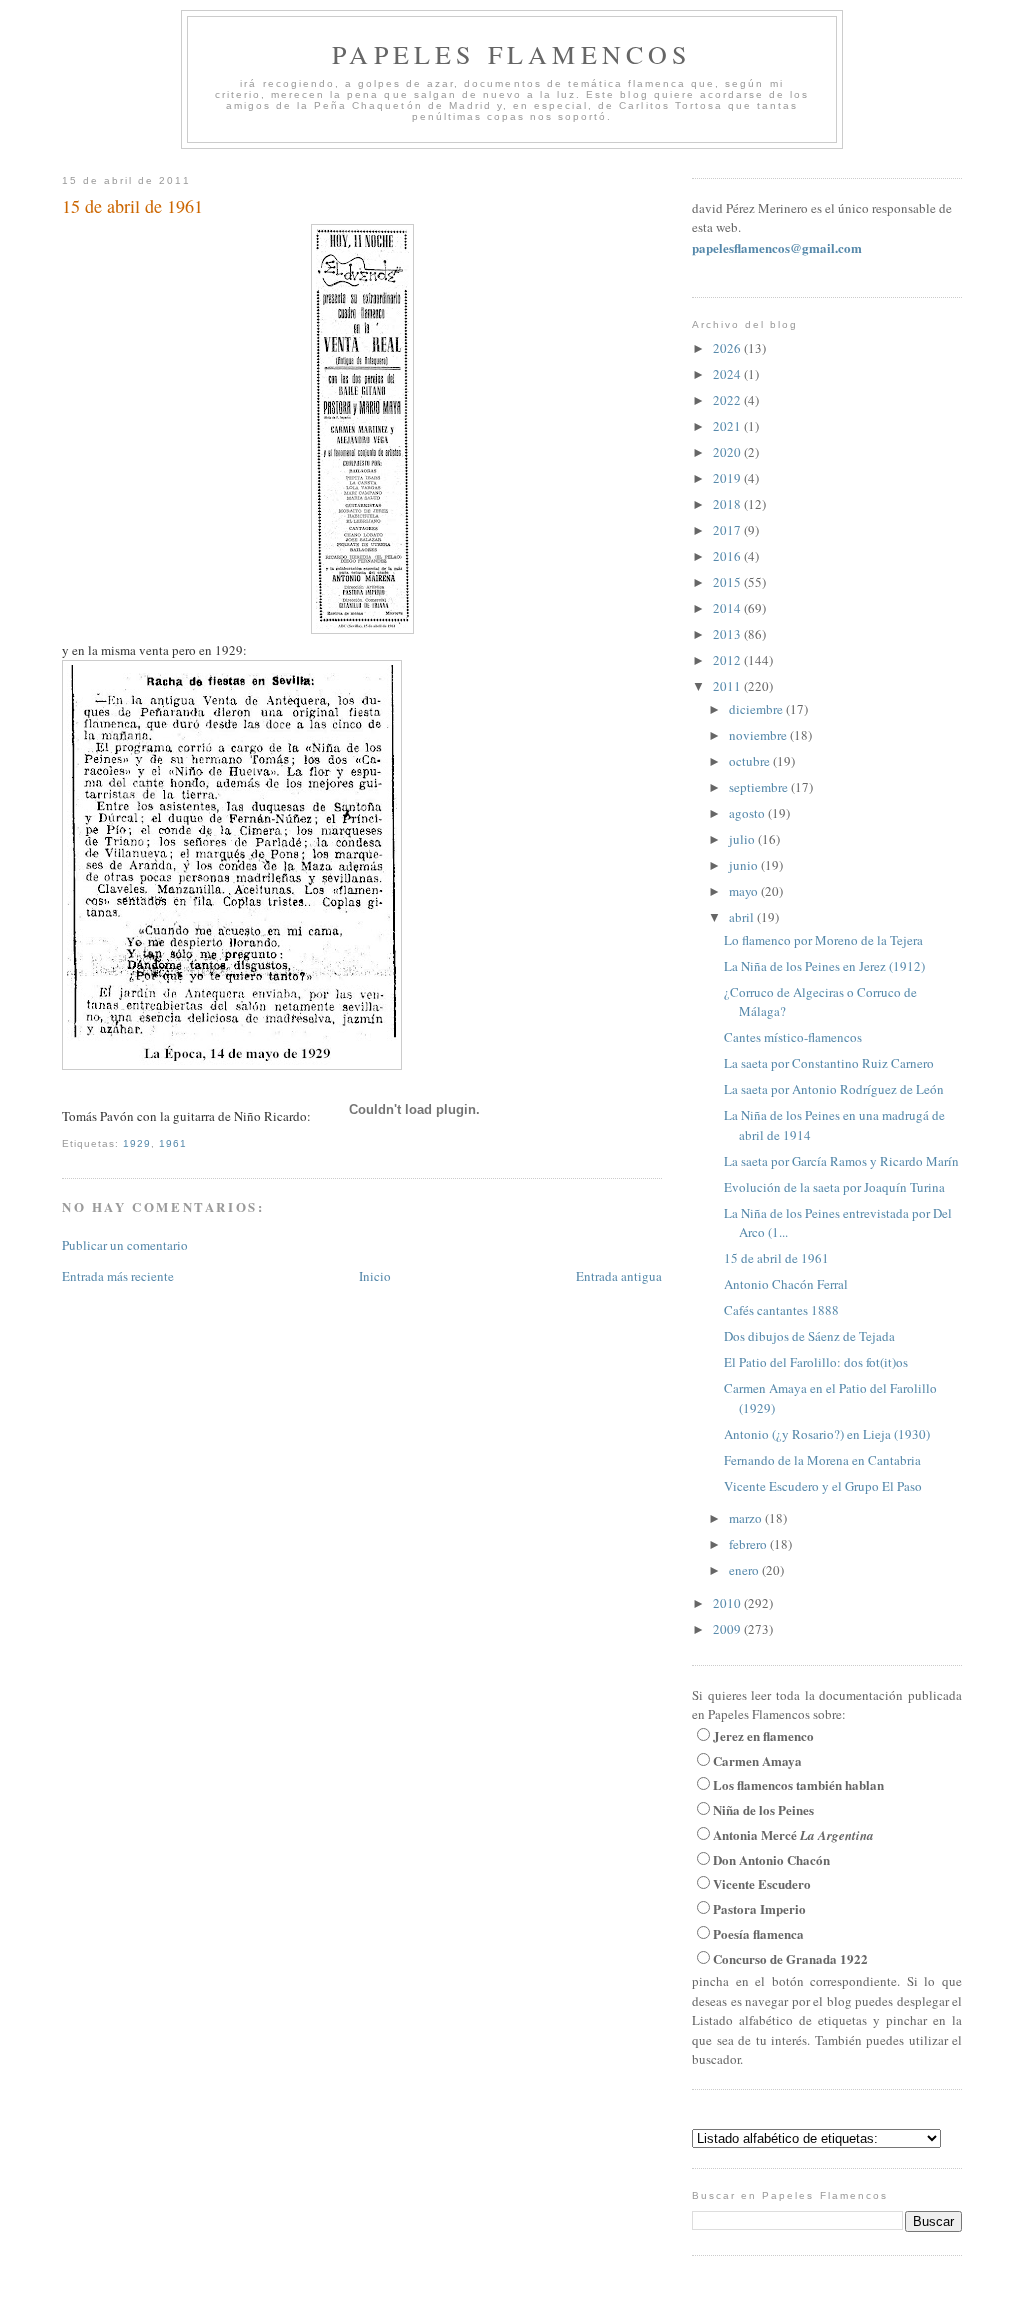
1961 (173, 1143)
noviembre (759, 735)
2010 (728, 1603)
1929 (137, 1143)
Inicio (375, 1276)
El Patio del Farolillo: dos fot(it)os (816, 1362)
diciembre (757, 709)
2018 (728, 504)
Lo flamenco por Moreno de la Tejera (823, 940)
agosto (748, 813)
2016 (728, 556)
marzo (747, 1518)
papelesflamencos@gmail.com (777, 247)
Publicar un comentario (125, 1245)
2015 (728, 582)
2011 (728, 686)
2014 (728, 608)
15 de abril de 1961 (132, 206)
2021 (728, 426)
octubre (751, 761)
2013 (728, 634)
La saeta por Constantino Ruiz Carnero (829, 1063)
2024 (728, 374)
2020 (728, 452)
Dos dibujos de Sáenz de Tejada (809, 1336)
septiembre (760, 787)
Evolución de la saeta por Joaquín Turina (834, 1187)
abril (743, 917)
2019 (728, 478)
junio (745, 865)
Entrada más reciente (118, 1276)
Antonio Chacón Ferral (786, 1284)
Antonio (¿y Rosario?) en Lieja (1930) (827, 1434)
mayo (745, 891)
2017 (728, 530)
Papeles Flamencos (511, 54)
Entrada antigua (619, 1276)
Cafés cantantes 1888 (781, 1310)
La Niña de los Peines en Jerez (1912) (824, 966)
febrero (749, 1544)
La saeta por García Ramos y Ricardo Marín (841, 1161)
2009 (728, 1629)
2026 (728, 348)
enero (745, 1570)
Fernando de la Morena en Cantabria (822, 1460)
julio (743, 839)
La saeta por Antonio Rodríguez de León (834, 1089)
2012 (728, 660)
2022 (728, 400)
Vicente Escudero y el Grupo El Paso (823, 1486)
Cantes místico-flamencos (793, 1037)
